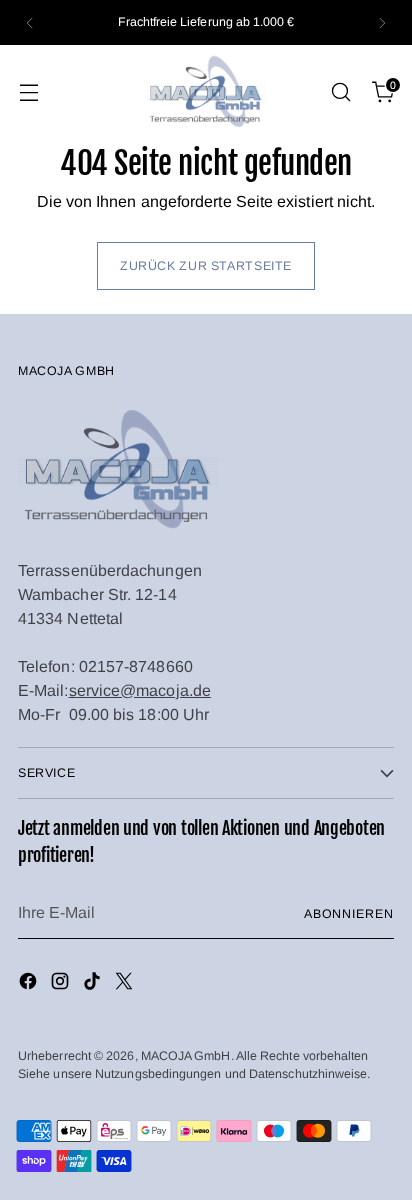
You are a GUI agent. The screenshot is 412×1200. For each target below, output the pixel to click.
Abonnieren (349, 914)
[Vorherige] (30, 22)
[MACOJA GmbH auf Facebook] (30, 984)
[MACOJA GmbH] (206, 92)
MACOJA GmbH (186, 1056)
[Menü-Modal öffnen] (28, 92)
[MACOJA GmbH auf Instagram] (62, 984)
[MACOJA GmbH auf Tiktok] (94, 984)
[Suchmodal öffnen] (340, 92)
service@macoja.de (140, 690)
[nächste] (382, 22)
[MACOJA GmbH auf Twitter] (126, 984)
